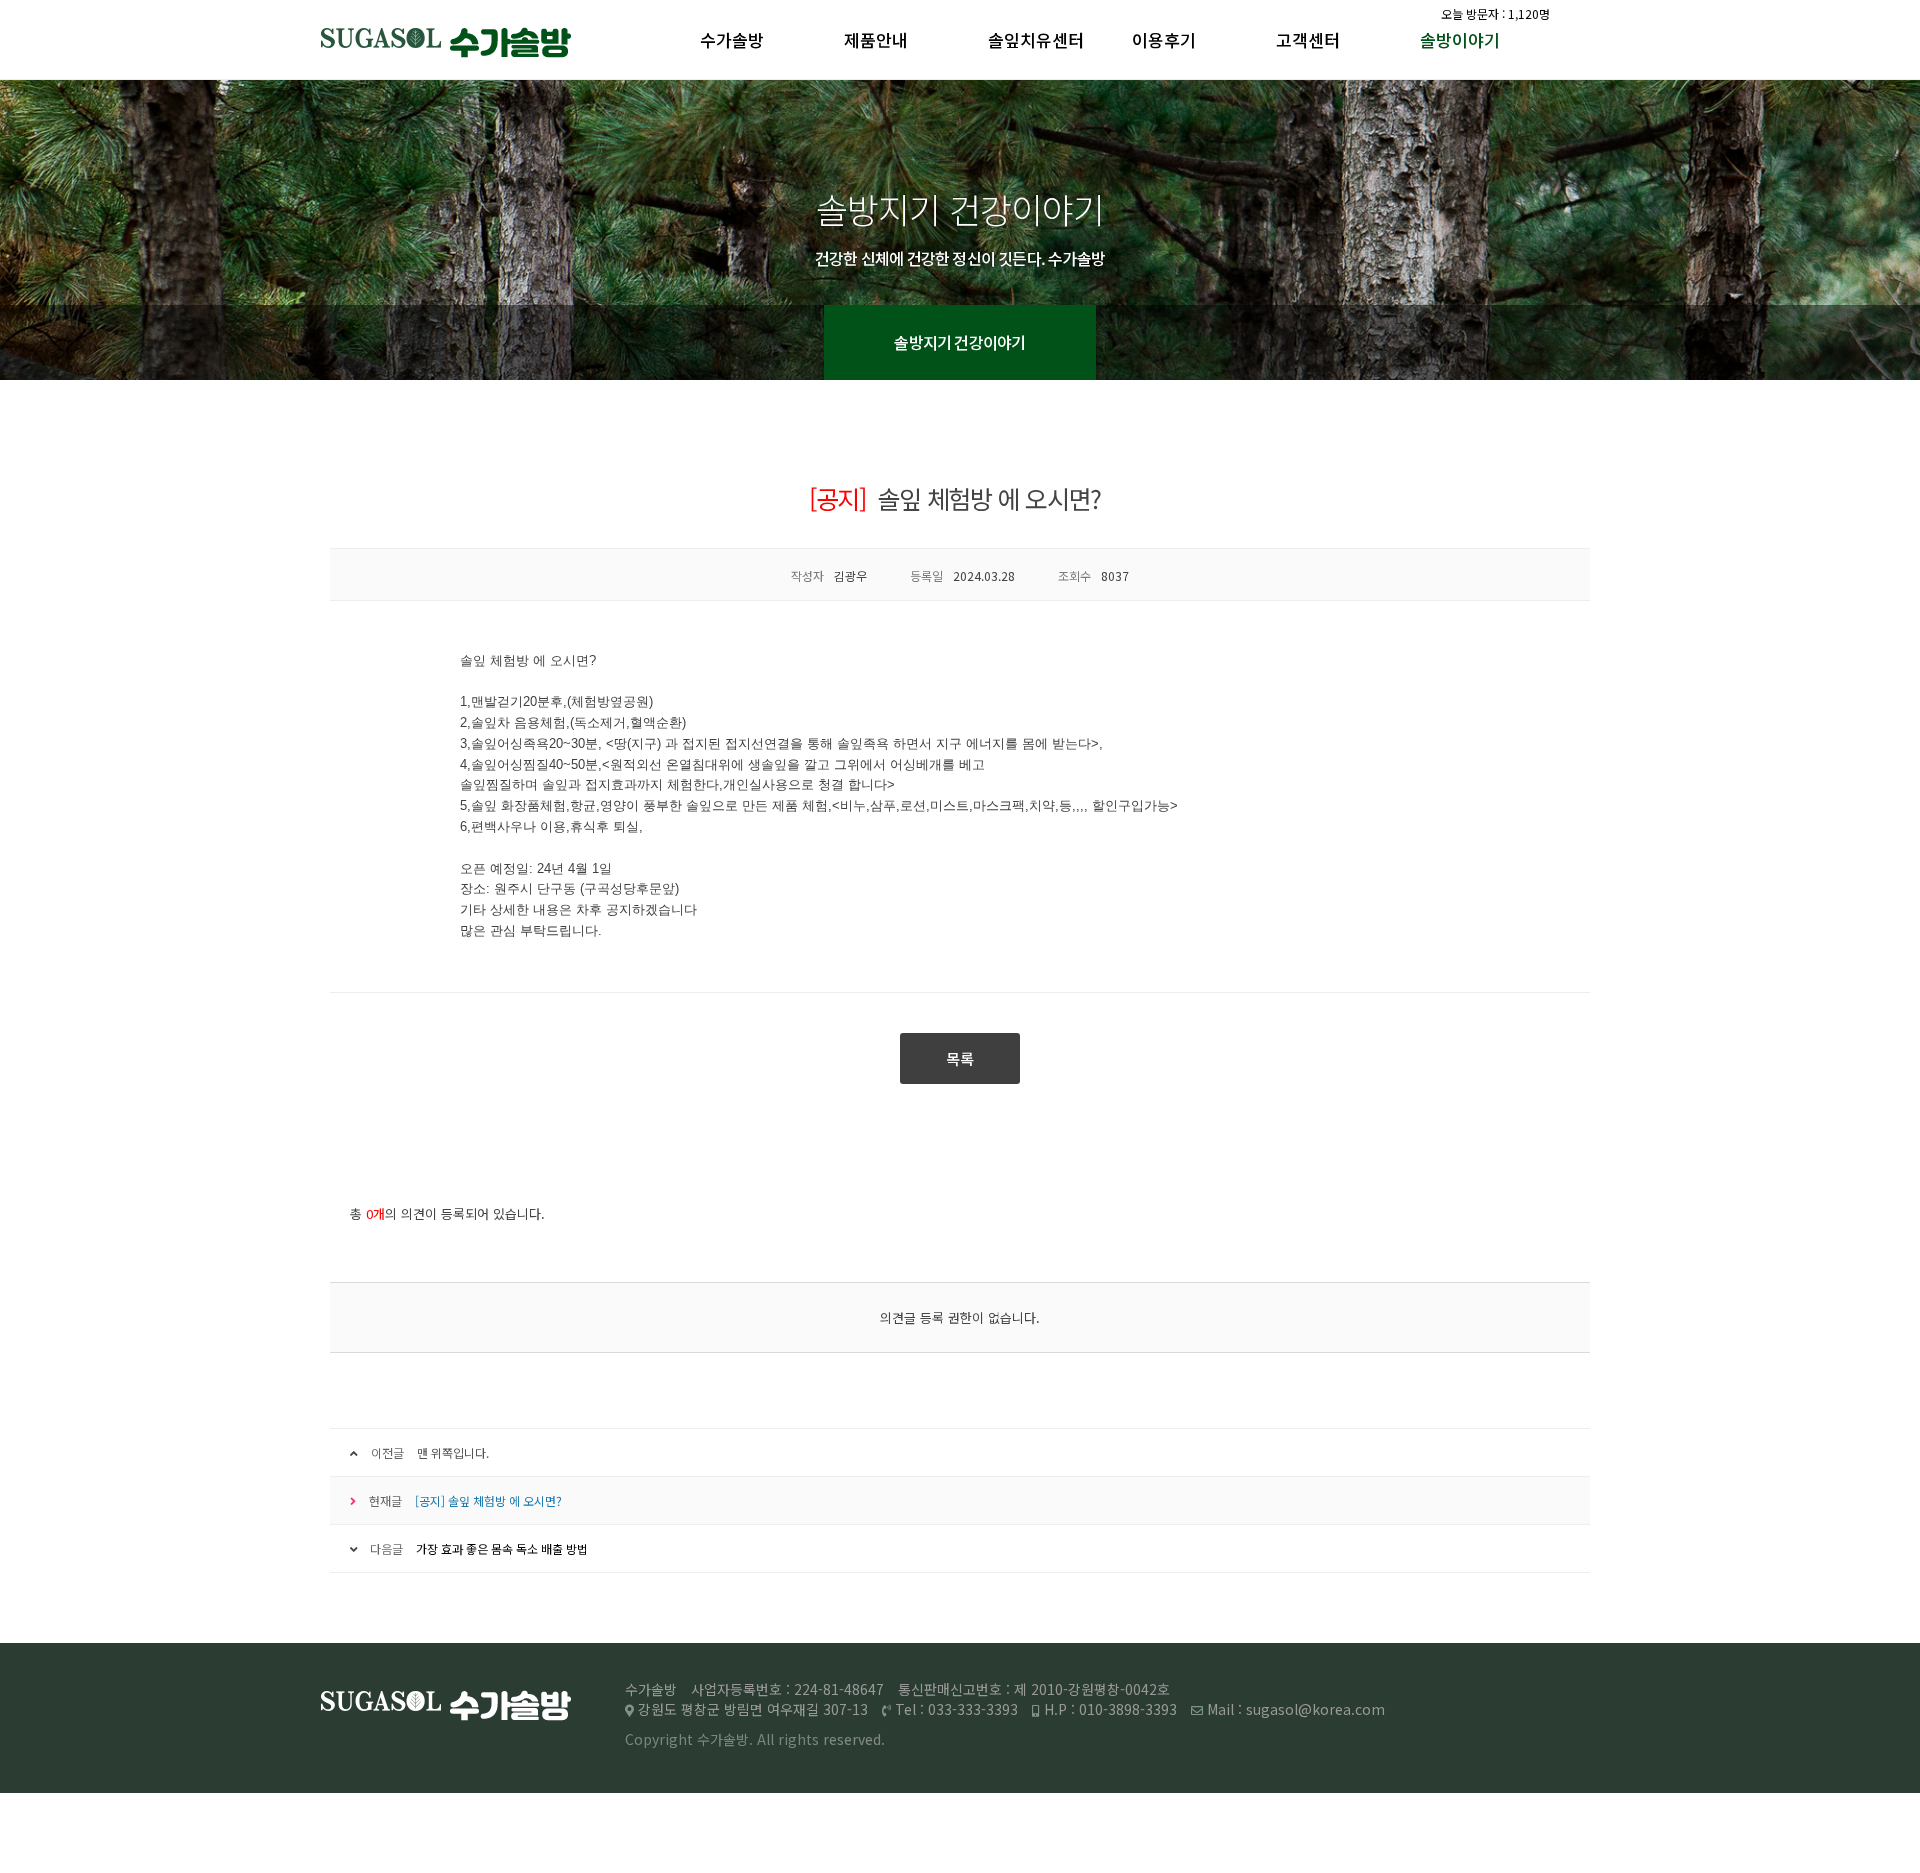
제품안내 (876, 39)
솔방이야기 (1460, 39)
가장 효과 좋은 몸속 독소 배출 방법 (502, 1548)
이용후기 (1164, 39)
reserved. (854, 1739)
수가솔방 (732, 39)
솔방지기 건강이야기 (959, 342)
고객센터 (1308, 39)
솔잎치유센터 (1036, 39)
